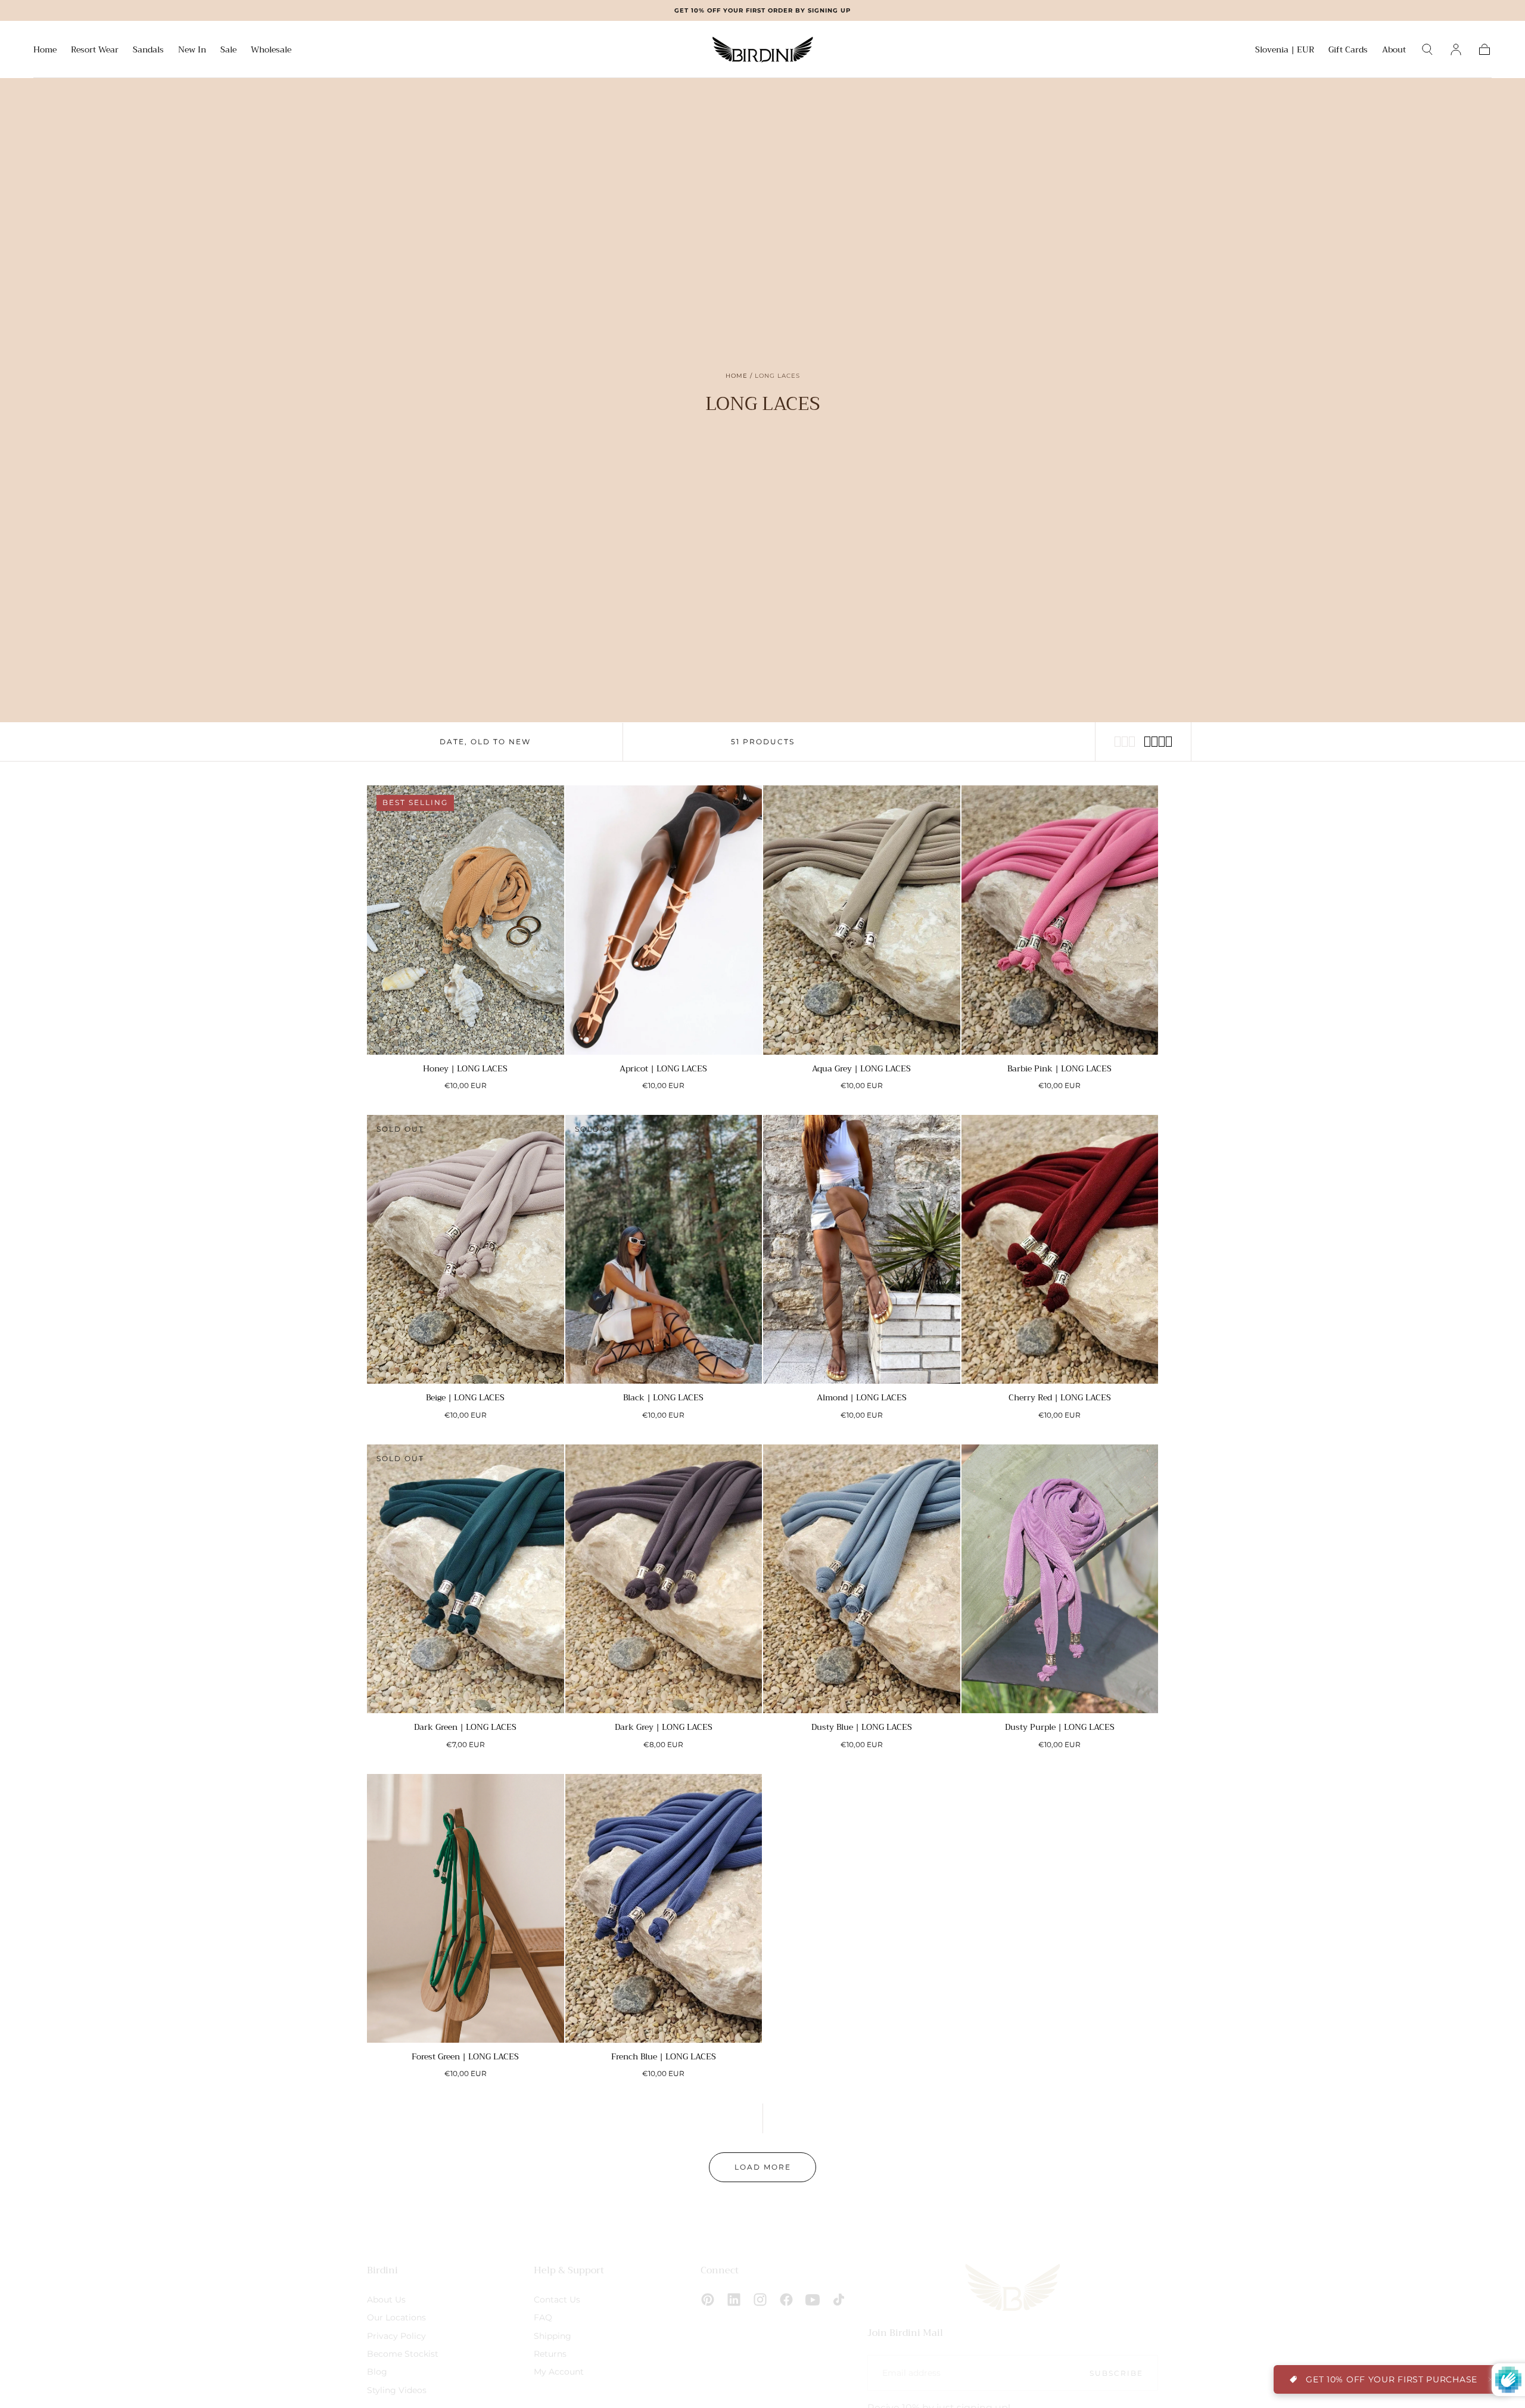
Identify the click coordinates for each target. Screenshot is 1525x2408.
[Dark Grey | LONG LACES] (664, 1579)
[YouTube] (813, 2300)
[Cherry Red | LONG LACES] (1060, 1249)
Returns (550, 2353)
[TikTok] (839, 2300)
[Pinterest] (708, 2300)
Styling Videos (397, 2390)
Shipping (553, 2335)
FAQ (543, 2317)
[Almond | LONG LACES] (862, 1249)
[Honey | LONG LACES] (466, 920)
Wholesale (271, 51)
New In (192, 51)
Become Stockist (403, 2353)
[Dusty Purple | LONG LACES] (1060, 1579)
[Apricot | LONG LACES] (664, 920)
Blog (377, 2372)
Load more (763, 2167)
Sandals (148, 51)
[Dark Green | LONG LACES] (466, 1579)
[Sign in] (1456, 49)
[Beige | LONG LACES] (466, 1249)
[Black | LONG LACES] (664, 1249)
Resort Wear (95, 51)
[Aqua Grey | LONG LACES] (862, 920)
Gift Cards (1348, 51)
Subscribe (1116, 2373)
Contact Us (557, 2299)
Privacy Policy (396, 2335)
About (1394, 51)
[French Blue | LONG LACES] (664, 1908)
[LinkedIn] (734, 2300)
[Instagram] (760, 2300)
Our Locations (396, 2317)
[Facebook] (786, 2300)
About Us (386, 2299)
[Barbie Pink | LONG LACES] (1060, 920)
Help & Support (569, 2270)
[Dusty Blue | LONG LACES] (862, 1579)
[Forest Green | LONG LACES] (466, 1908)
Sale (228, 51)
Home (45, 51)
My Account (559, 2372)
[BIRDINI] (1013, 2287)
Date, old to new (485, 742)
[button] (1285, 52)
